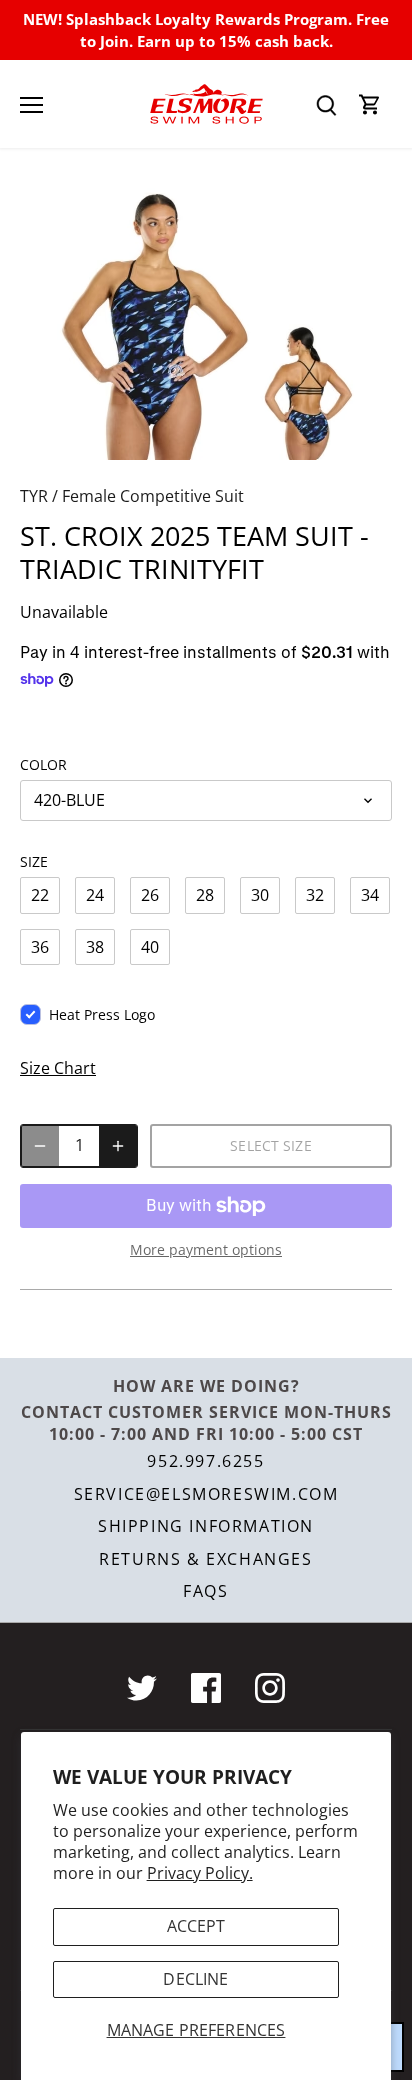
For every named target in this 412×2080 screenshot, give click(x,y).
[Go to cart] (370, 104)
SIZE (34, 861)
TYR (34, 496)
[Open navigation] (31, 105)
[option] (206, 324)
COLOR (43, 764)
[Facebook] (206, 1688)
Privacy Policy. (200, 1873)
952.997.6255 (205, 1461)
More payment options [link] (206, 1249)
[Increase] (118, 1146)
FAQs (205, 1591)
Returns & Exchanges (205, 1559)
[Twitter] (142, 1688)
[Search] (326, 104)
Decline (195, 1979)
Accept (196, 1926)
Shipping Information (206, 1526)
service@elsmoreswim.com (206, 1494)
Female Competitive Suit (153, 496)
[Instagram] (270, 1688)
